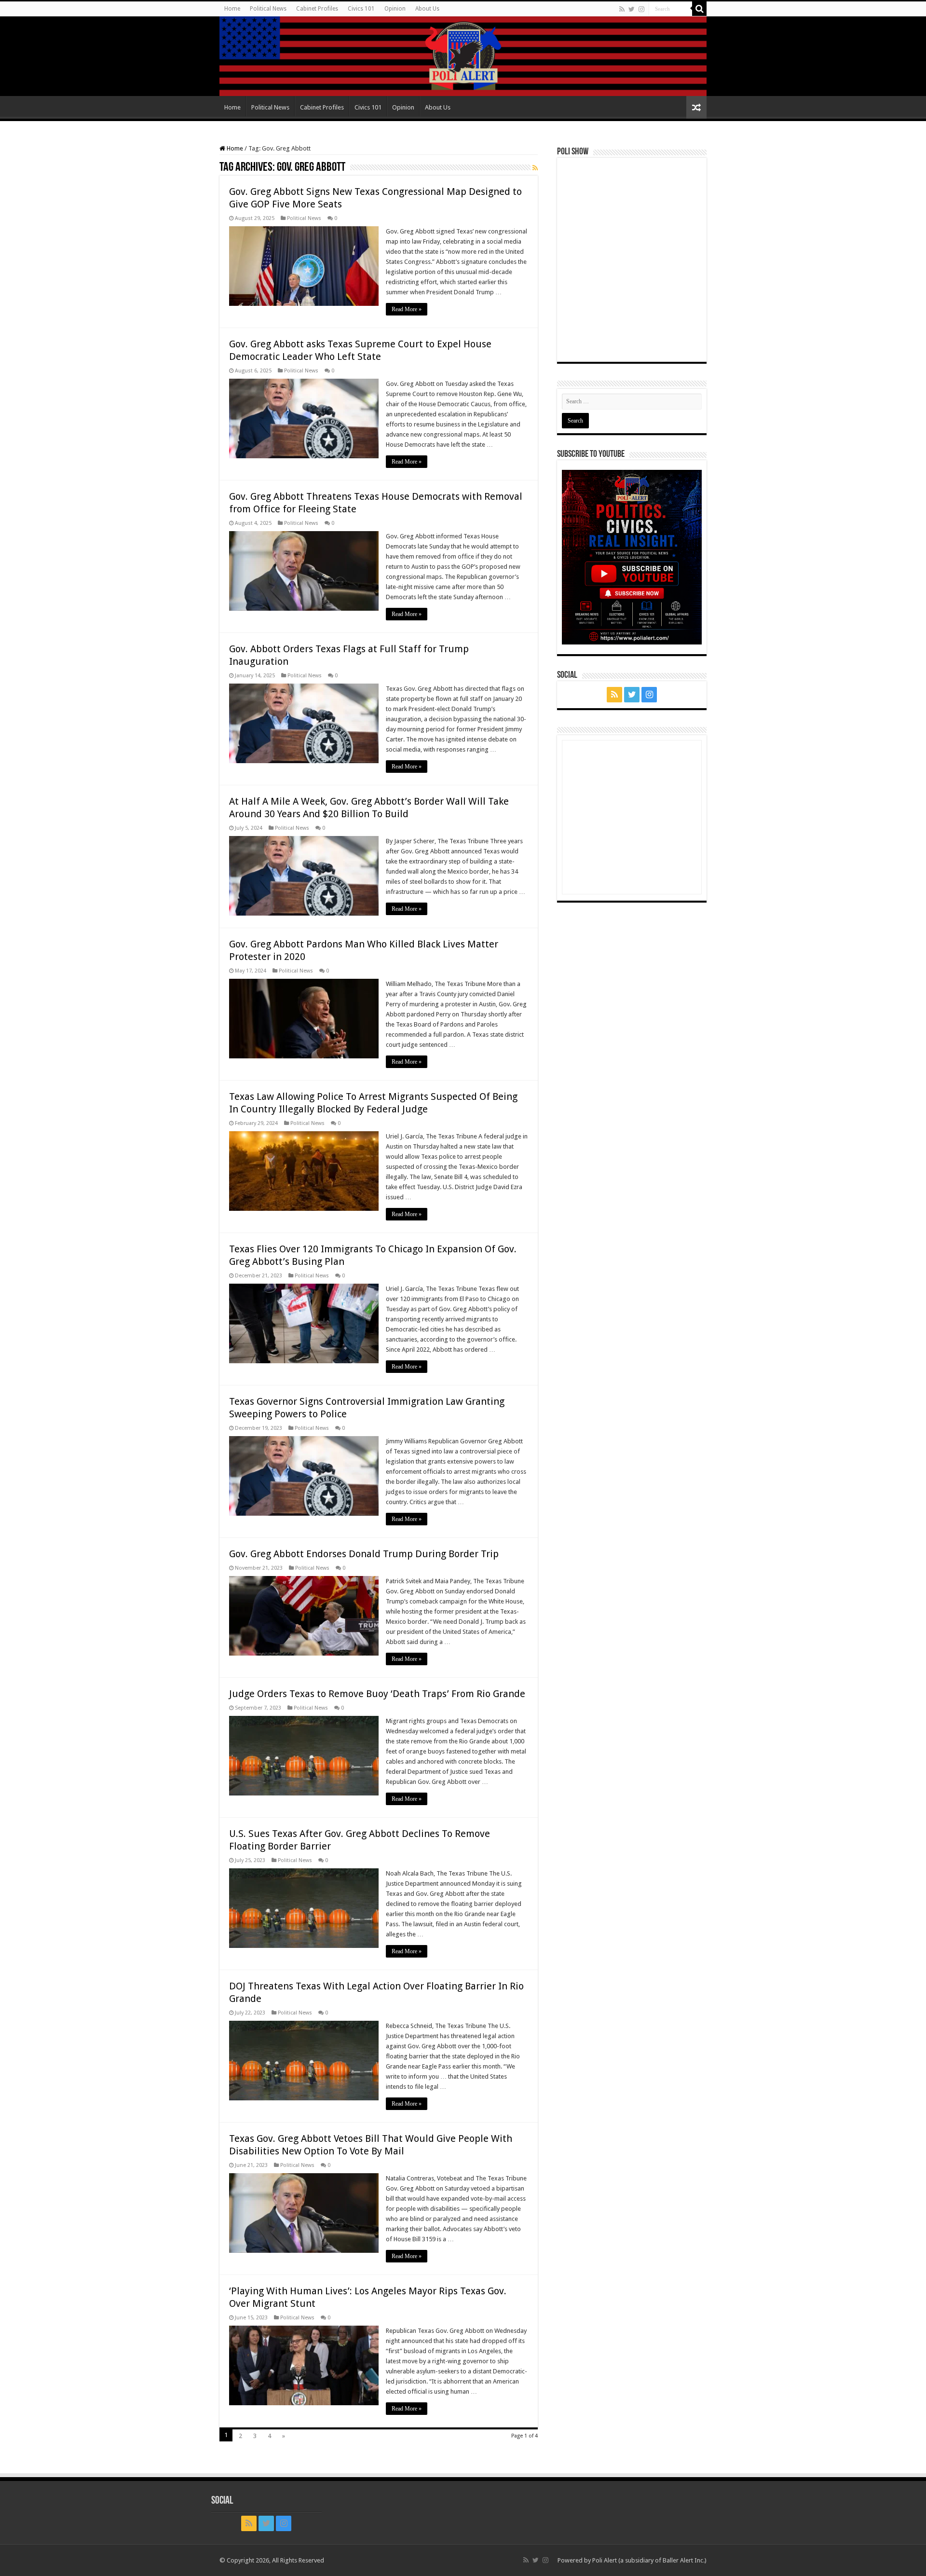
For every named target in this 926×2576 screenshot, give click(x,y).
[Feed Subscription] (535, 168)
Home (232, 9)
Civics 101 (361, 9)
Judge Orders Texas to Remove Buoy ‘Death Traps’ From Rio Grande (377, 1694)
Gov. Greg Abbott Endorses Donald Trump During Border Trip (364, 1554)
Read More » (407, 309)
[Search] (699, 9)
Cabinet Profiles (317, 9)
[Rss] (622, 9)
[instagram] (641, 9)
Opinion (395, 9)
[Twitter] (632, 9)
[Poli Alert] (463, 56)
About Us (427, 9)
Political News (268, 9)
